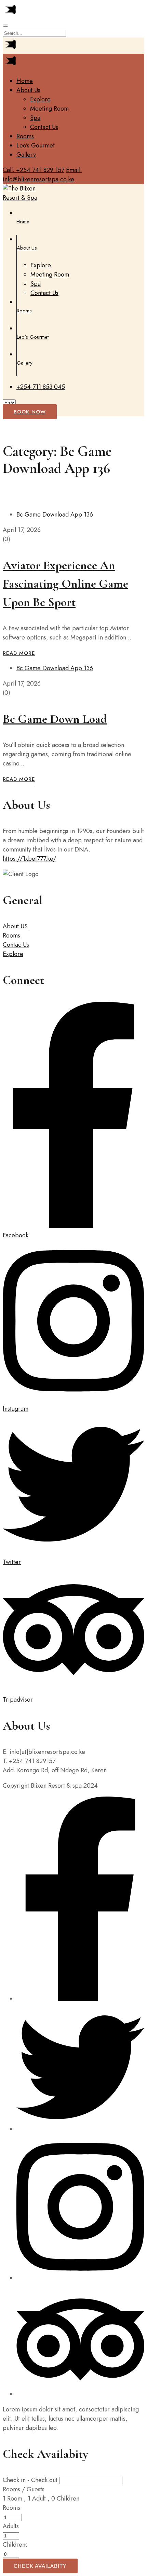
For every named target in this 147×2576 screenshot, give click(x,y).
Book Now (30, 412)
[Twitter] (80, 2129)
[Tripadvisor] (80, 2394)
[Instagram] (80, 2278)
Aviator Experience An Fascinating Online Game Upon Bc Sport (65, 584)
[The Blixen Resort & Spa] (22, 198)
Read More (19, 653)
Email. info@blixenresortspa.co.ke (42, 175)
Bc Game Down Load (55, 719)
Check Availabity (40, 2566)
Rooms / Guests (24, 2489)
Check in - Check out (30, 2480)
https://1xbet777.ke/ (29, 859)
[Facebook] (80, 1999)
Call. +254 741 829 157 (34, 170)
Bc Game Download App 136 (55, 515)
